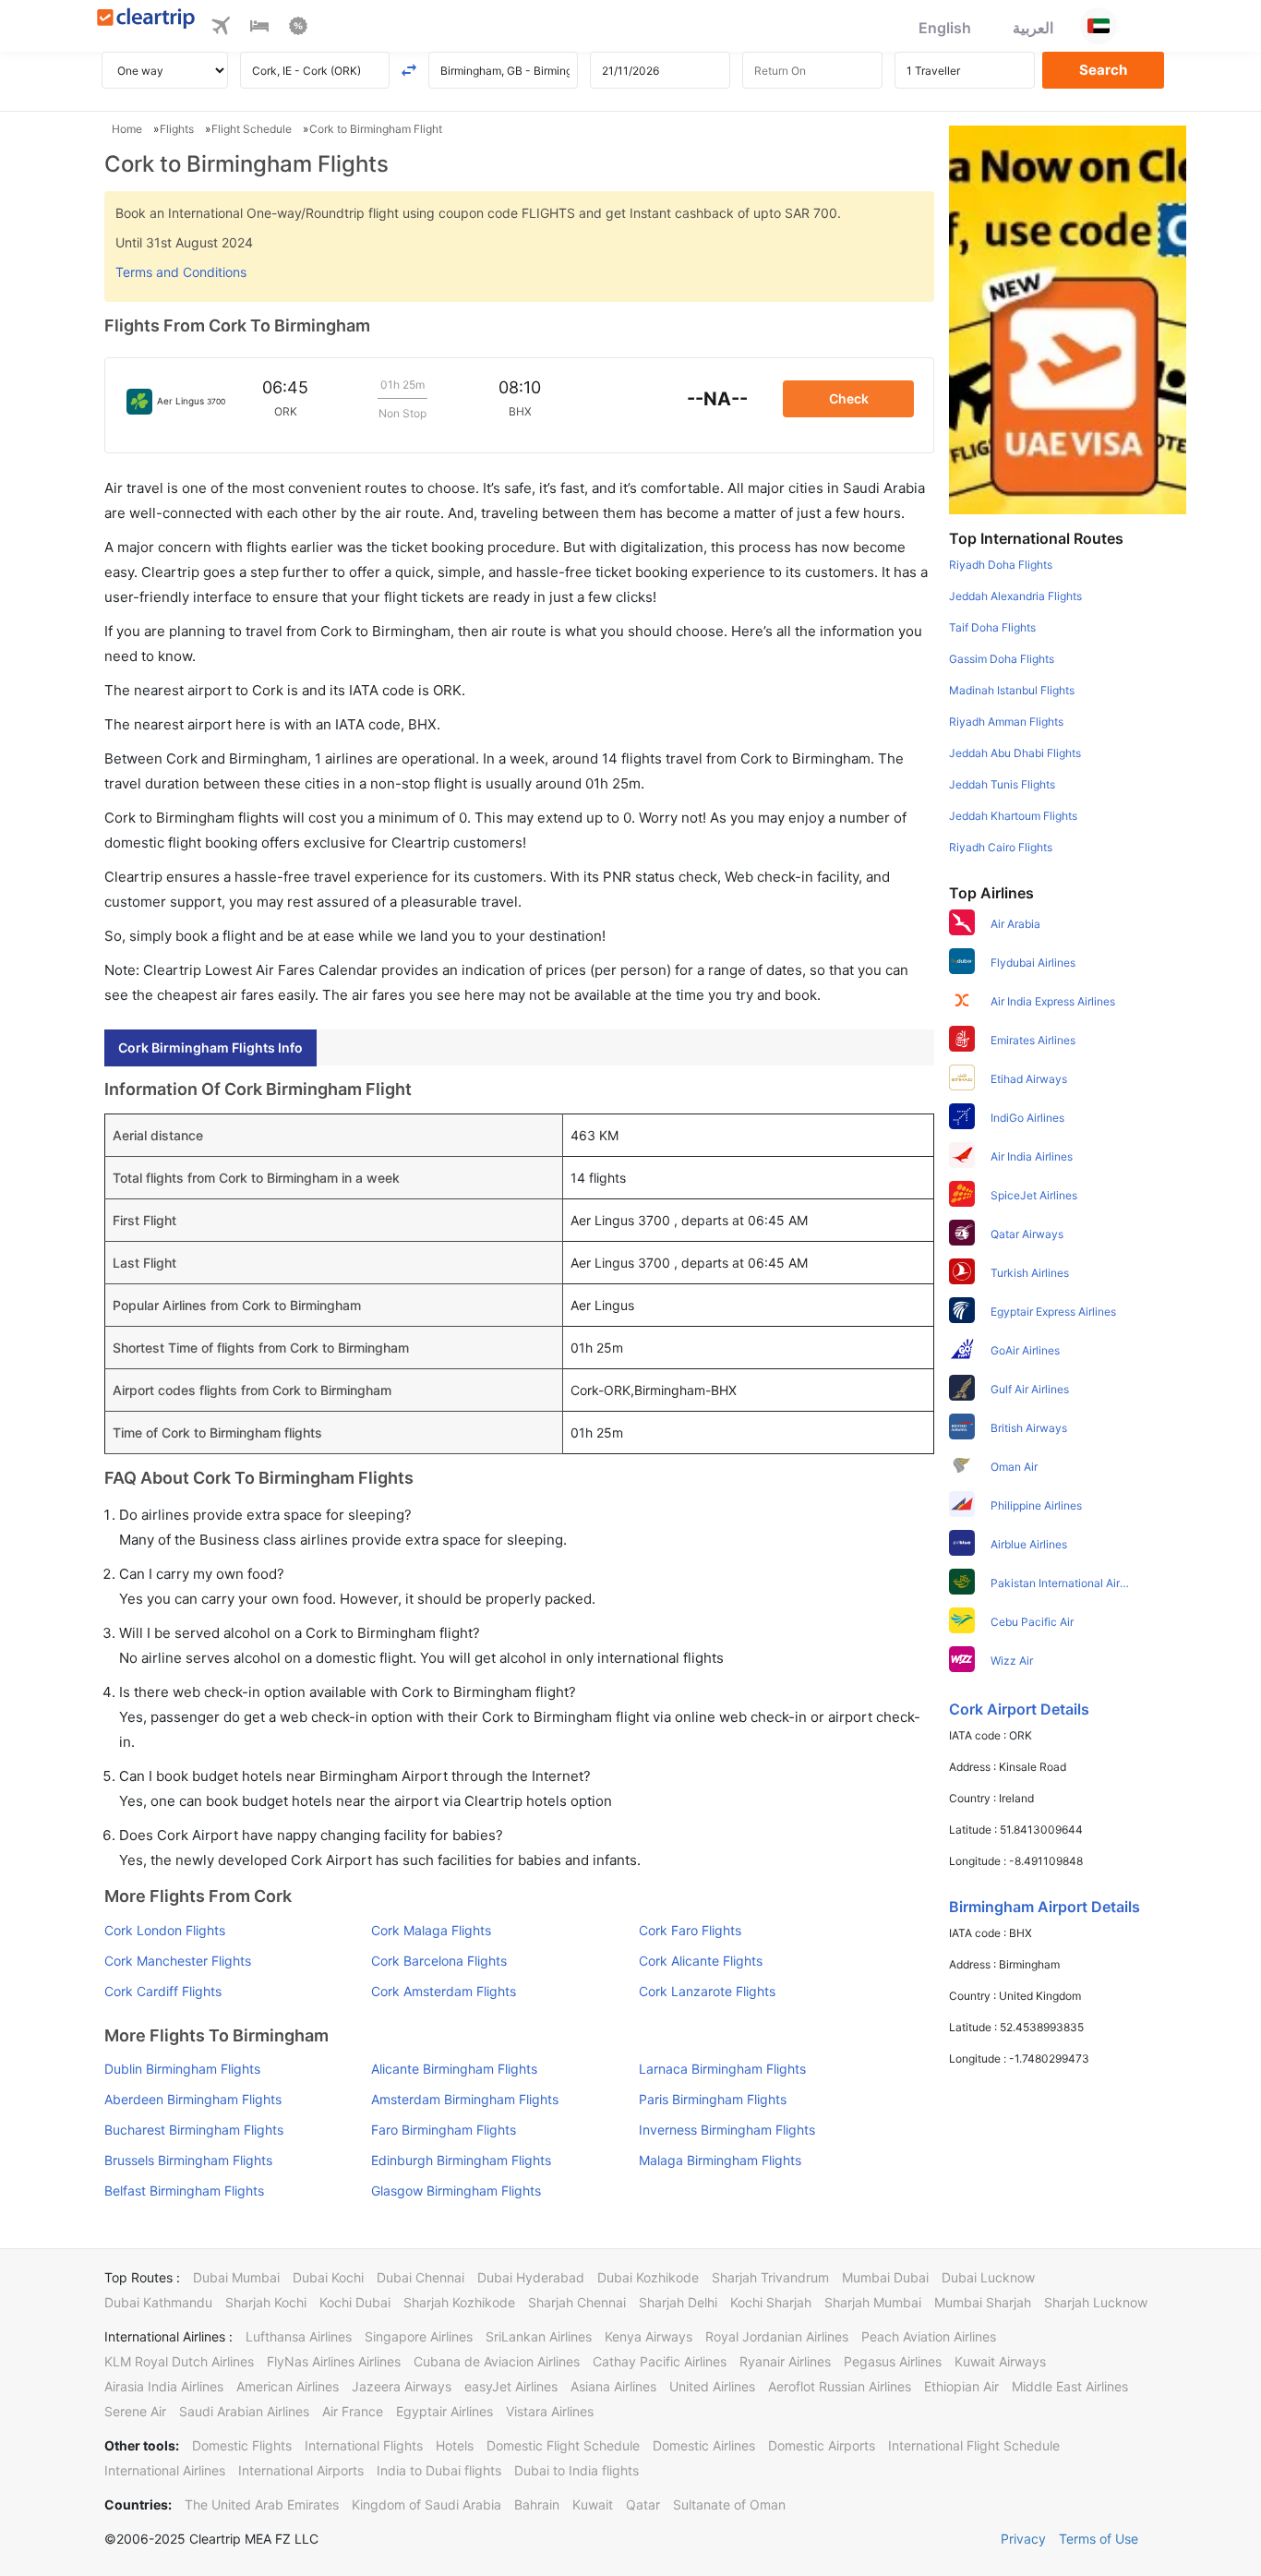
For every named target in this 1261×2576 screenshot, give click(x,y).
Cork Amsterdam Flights (444, 1991)
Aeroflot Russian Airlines (840, 2386)
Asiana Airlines (613, 2386)
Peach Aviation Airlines (929, 2336)
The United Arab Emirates (262, 2504)
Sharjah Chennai (577, 2302)
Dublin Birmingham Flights (182, 2069)
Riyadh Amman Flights (1006, 722)
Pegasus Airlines (893, 2361)
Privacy (1023, 2539)
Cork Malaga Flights (431, 1930)
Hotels (455, 2445)
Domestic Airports (822, 2445)
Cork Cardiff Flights (163, 1991)
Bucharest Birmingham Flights (194, 2130)
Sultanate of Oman (729, 2504)
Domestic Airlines (704, 2445)
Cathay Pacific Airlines (660, 2361)
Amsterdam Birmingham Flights (465, 2099)
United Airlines (712, 2386)
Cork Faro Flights (690, 1930)
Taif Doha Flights (992, 627)
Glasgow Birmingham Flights (456, 2191)
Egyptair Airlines (444, 2411)
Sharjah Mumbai (873, 2302)
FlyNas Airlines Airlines (334, 2361)
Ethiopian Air (961, 2386)
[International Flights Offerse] (298, 29)
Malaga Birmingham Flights (720, 2160)
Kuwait (593, 2504)
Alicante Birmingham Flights (454, 2069)
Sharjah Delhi (678, 2302)
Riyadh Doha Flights (1001, 565)
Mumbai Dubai (885, 2277)
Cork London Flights (165, 1930)
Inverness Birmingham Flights (727, 2130)
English (945, 28)
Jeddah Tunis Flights (1002, 784)
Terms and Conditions (181, 272)
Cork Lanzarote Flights (707, 1991)
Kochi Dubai (355, 2302)
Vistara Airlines (550, 2411)
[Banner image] (1068, 319)
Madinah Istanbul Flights (1012, 690)
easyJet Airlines (511, 2386)
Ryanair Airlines (785, 2361)
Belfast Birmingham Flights (184, 2191)
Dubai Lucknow (988, 2277)
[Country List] (1099, 26)
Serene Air (135, 2411)
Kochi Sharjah (771, 2302)
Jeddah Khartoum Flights (1013, 816)
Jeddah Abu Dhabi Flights (1015, 753)
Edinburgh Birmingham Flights (461, 2160)
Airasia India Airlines (164, 2386)
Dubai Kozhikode (648, 2277)
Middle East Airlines (1070, 2386)
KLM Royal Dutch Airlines (179, 2361)
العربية (1033, 28)
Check (849, 398)
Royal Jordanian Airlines (777, 2336)
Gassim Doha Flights (1002, 659)
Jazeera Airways (402, 2386)
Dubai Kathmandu (158, 2302)
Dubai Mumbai (236, 2277)
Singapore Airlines (419, 2336)
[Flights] (221, 29)
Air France (353, 2411)
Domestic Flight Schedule (563, 2445)
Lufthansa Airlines (299, 2336)
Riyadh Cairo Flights (1001, 847)
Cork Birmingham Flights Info (210, 1047)
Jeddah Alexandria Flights (1015, 596)
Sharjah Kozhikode (459, 2302)
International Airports (301, 2470)
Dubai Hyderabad (531, 2277)
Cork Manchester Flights (178, 1961)
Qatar (643, 2504)
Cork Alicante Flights (701, 1961)
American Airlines (288, 2386)
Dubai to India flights (576, 2470)
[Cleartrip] (146, 20)
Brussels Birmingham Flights (188, 2160)
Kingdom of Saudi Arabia (426, 2504)
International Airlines (165, 2470)
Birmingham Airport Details (1045, 1907)
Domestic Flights (242, 2445)
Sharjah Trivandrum (770, 2277)
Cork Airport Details (1019, 1709)
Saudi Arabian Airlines (244, 2411)
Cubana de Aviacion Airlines (497, 2361)
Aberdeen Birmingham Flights (193, 2099)
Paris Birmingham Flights (713, 2099)
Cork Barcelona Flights (439, 1961)
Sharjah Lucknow (1096, 2302)
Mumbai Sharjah (983, 2302)
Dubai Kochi (328, 2277)
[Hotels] (259, 29)
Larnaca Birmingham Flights (722, 2069)
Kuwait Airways (1000, 2361)
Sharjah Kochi (266, 2302)
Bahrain (537, 2504)
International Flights (364, 2445)
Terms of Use (1099, 2539)
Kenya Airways (649, 2336)
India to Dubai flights (439, 2470)
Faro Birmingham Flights (444, 2130)
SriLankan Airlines (539, 2336)
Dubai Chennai (420, 2277)
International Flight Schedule (974, 2445)
